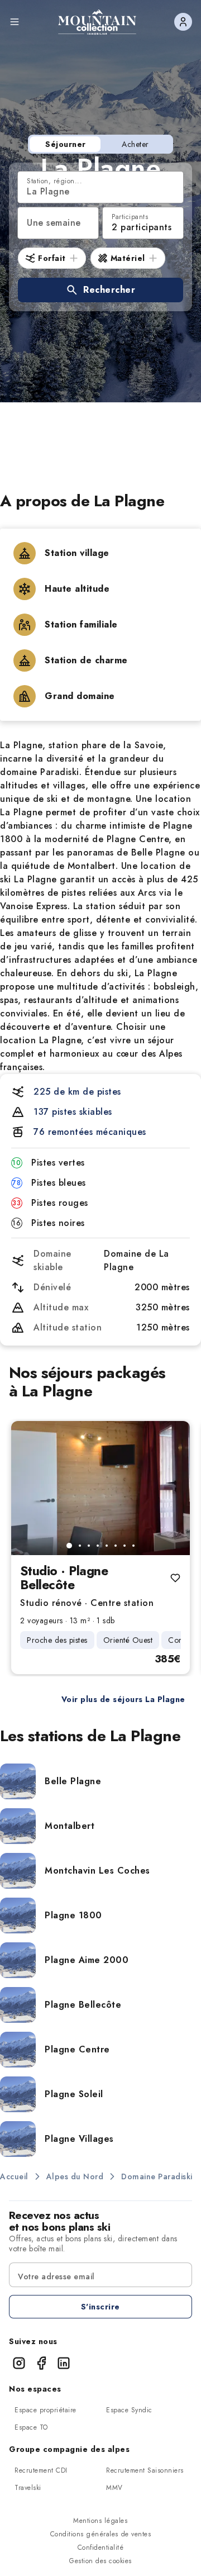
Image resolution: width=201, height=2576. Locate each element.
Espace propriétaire (46, 2410)
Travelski (28, 2488)
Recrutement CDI (41, 2470)
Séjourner (66, 144)
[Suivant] (172, 1488)
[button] (100, 290)
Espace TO (31, 2427)
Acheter (135, 144)
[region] (100, 1488)
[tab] (69, 1546)
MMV (114, 2488)
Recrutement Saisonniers (145, 2470)
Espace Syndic (129, 2410)
